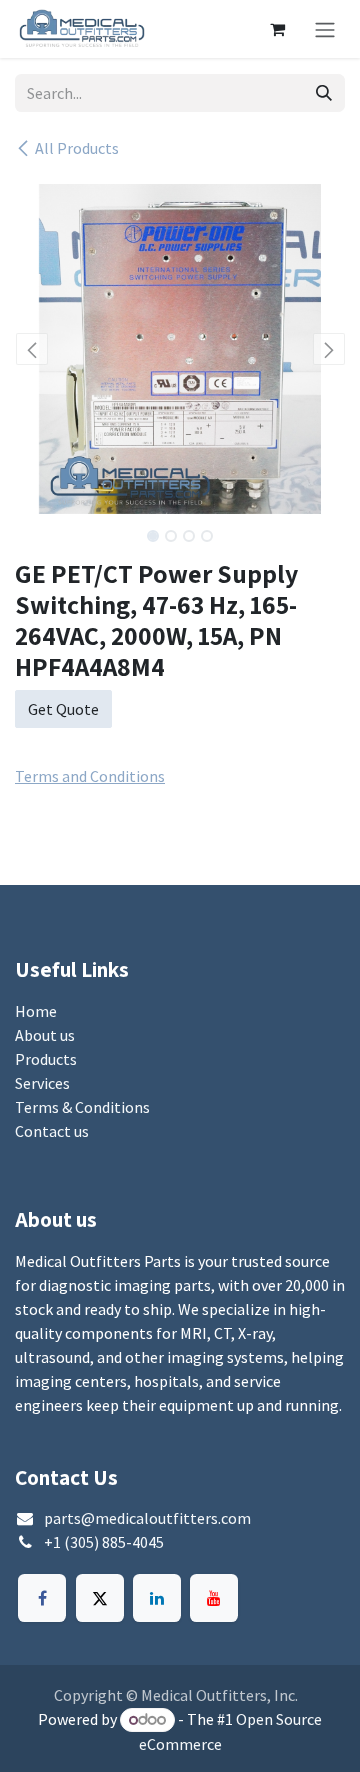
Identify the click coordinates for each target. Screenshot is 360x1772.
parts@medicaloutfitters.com (147, 1518)
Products (46, 1059)
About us (45, 1035)
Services (42, 1083)
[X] (100, 1598)
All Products (77, 148)
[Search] (324, 93)
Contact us (52, 1131)
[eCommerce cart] (277, 29)
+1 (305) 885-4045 (104, 1542)
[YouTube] (214, 1598)
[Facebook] (42, 1598)
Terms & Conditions (82, 1107)
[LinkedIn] (157, 1598)
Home (36, 1011)
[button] (31, 349)
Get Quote (63, 709)
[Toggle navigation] (325, 29)
